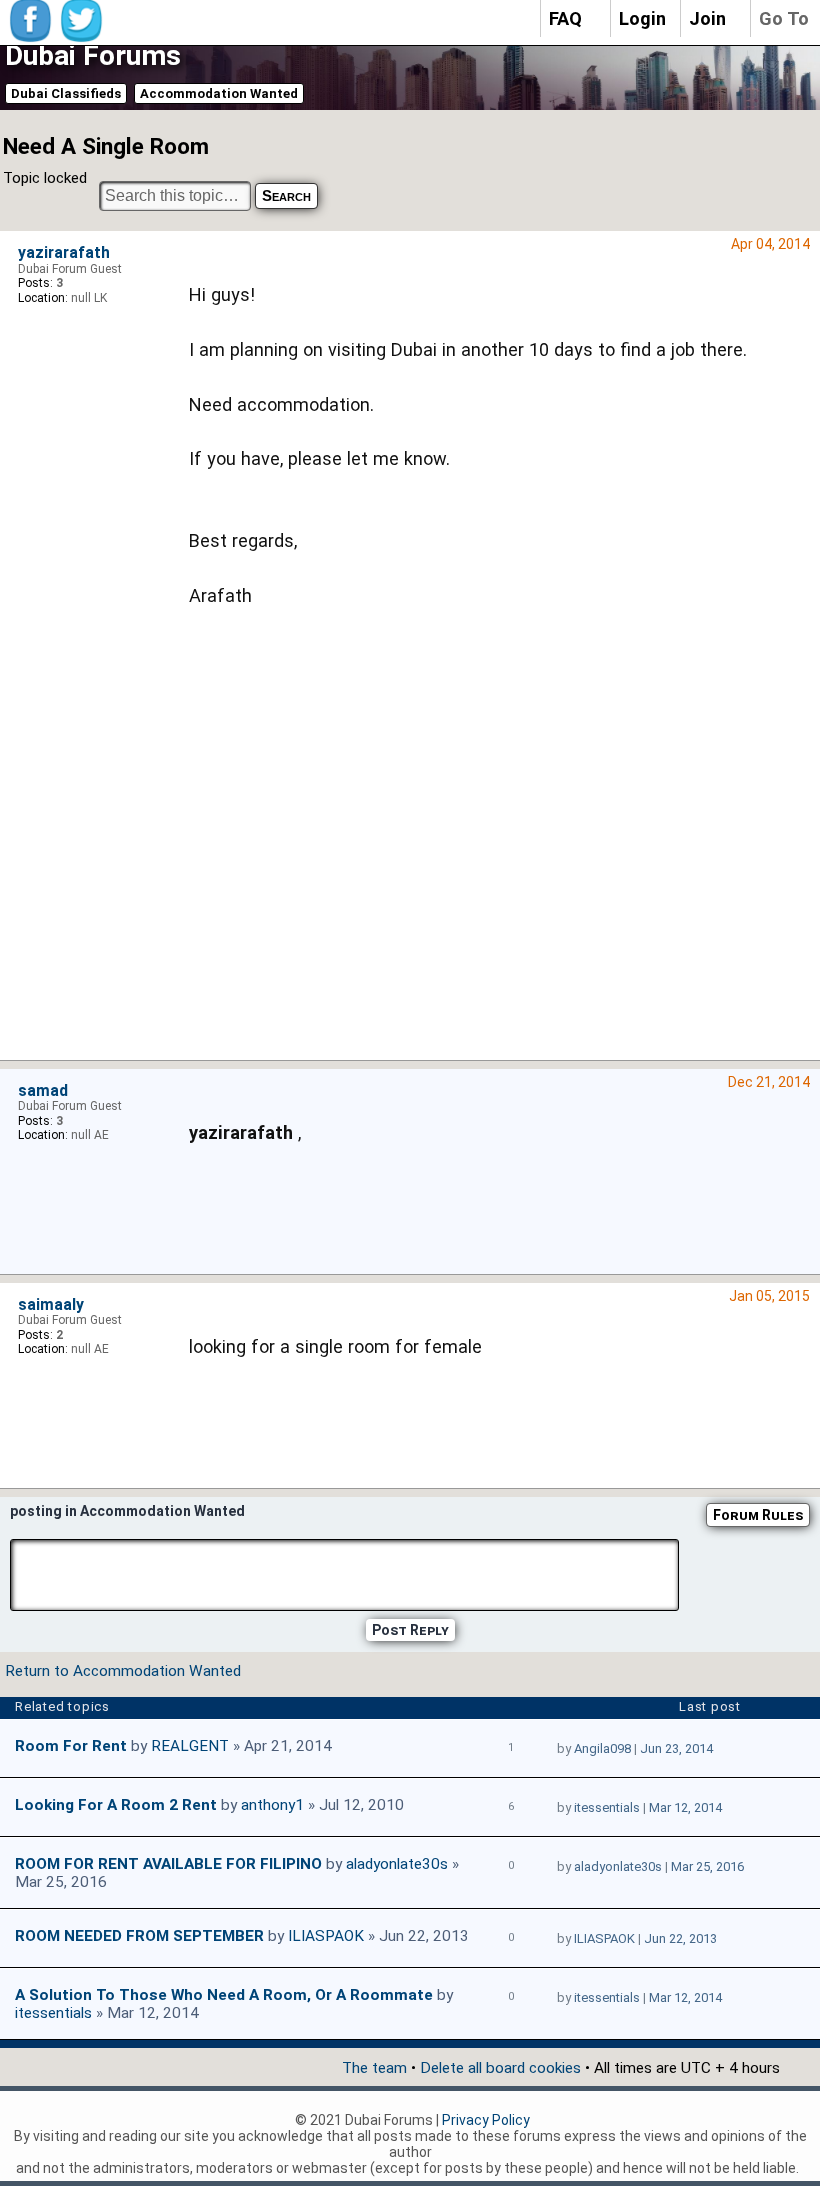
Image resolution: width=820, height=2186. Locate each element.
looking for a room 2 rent (116, 1805)
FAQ (565, 18)
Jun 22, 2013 (680, 1938)
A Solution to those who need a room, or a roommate (224, 1995)
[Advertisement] (492, 840)
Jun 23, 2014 (676, 1748)
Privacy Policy (486, 2120)
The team (374, 2068)
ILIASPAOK (326, 1936)
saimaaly (51, 1305)
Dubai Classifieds (66, 93)
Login (642, 18)
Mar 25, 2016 (707, 1866)
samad (43, 1091)
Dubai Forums (93, 55)
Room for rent (71, 1746)
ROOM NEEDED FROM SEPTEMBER (139, 1936)
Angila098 (602, 1748)
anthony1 (272, 1805)
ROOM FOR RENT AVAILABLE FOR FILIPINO (168, 1864)
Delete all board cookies (500, 2068)
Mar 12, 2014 (685, 1807)
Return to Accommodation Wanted (123, 1671)
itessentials (607, 1807)
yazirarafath (64, 253)
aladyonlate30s (397, 1864)
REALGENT (190, 1746)
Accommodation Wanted (219, 93)
